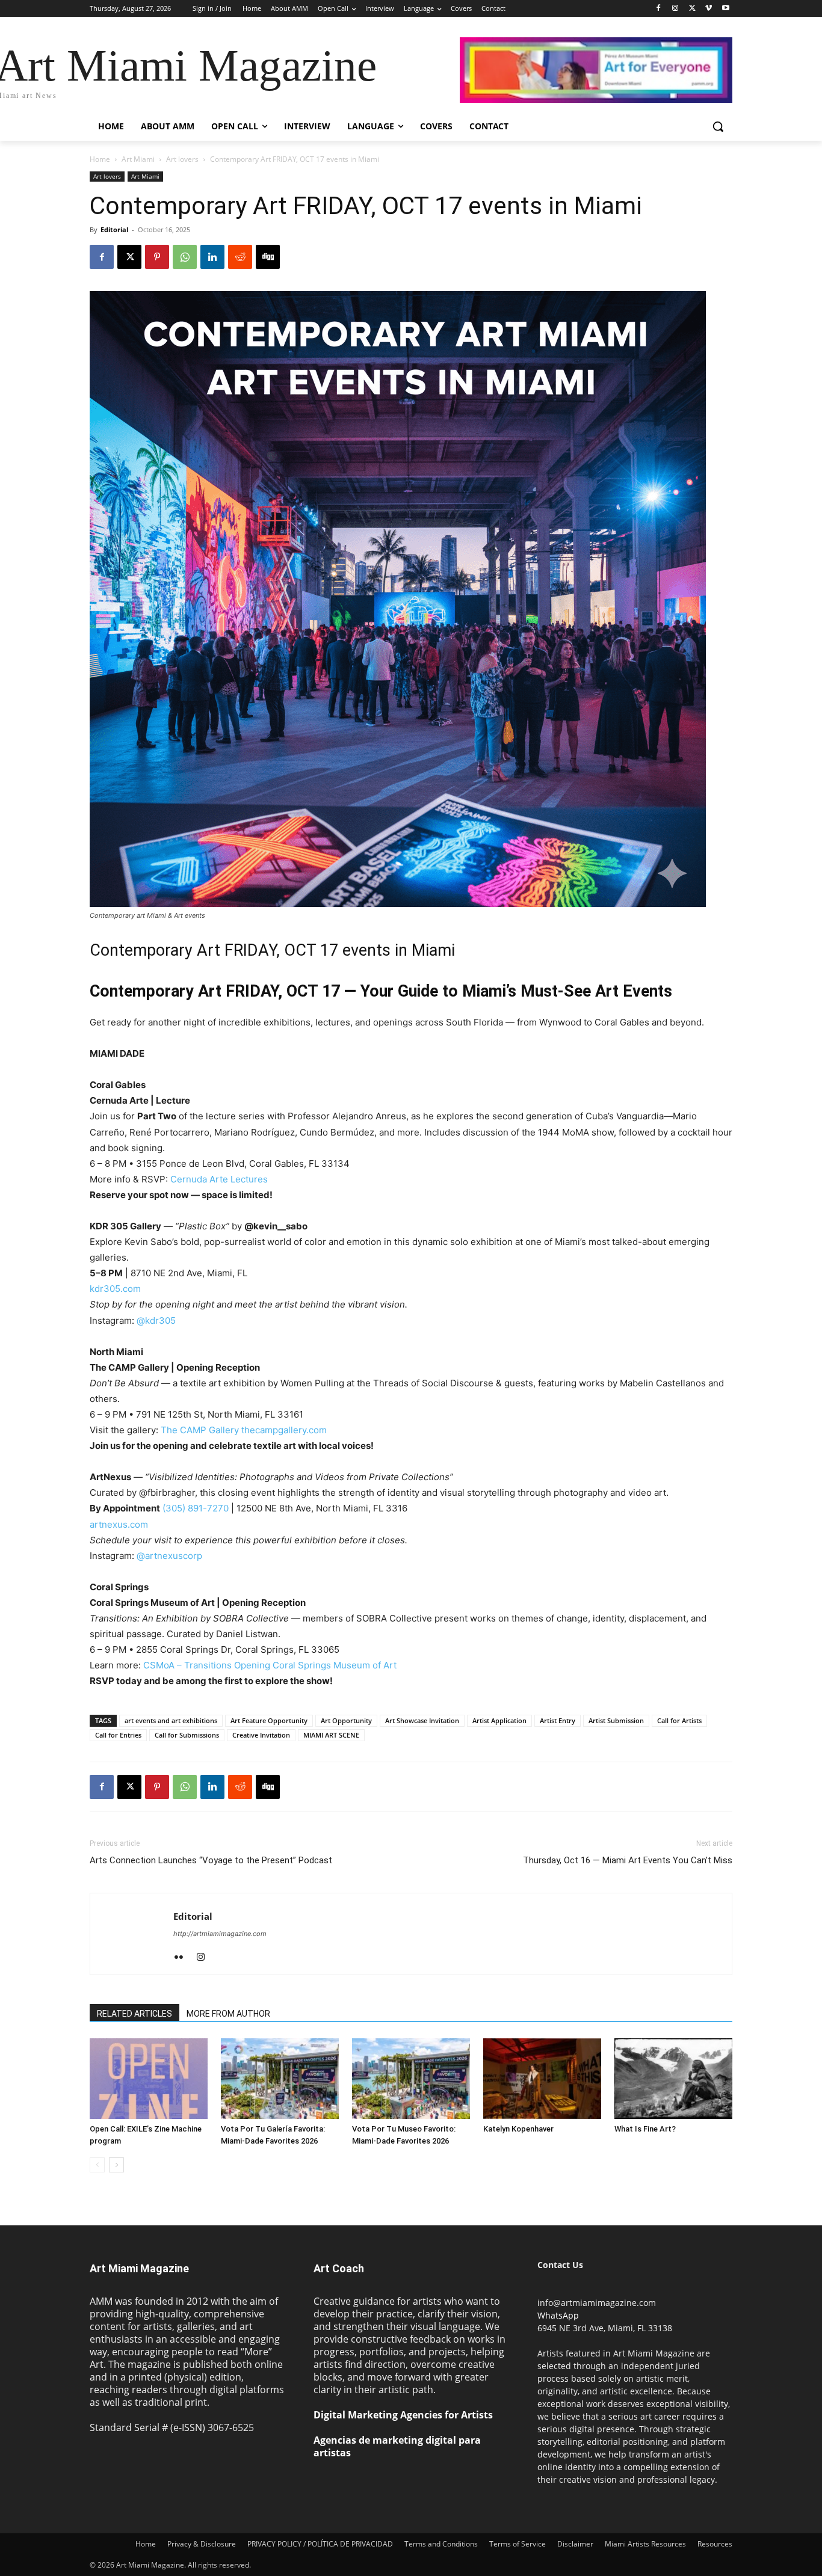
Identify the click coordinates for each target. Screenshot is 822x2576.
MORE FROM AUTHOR (228, 2014)
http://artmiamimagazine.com (220, 1934)
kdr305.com (115, 1289)
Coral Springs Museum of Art (335, 1665)
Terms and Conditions (441, 2544)
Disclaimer (575, 2544)
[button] (718, 126)
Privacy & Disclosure (202, 2544)
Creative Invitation (261, 1735)
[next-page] (116, 2165)
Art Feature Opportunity (269, 1720)
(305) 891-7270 (196, 1508)
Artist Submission (616, 1720)
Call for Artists (679, 1720)
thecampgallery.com (284, 1430)
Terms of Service (518, 2544)
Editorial (114, 229)
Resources (715, 2544)
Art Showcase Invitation (422, 1720)
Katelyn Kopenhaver (518, 2129)
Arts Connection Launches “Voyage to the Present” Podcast (211, 1860)
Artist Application (499, 1720)
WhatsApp (558, 2315)
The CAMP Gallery (200, 1430)
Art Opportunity (346, 1720)
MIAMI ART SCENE (331, 1735)
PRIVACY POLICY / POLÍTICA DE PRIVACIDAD (320, 2544)
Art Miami (138, 159)
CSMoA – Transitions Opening (207, 1665)
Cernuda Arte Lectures (219, 1179)
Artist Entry (558, 1720)
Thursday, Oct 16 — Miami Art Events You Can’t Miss (628, 1860)
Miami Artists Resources (645, 2544)
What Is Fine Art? (645, 2129)
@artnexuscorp (169, 1556)
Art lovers (182, 159)
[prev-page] (97, 2165)
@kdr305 (156, 1320)
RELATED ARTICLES (134, 2014)
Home (100, 159)
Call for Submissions (187, 1735)
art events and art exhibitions (171, 1720)
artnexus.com (119, 1524)
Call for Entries (118, 1735)
